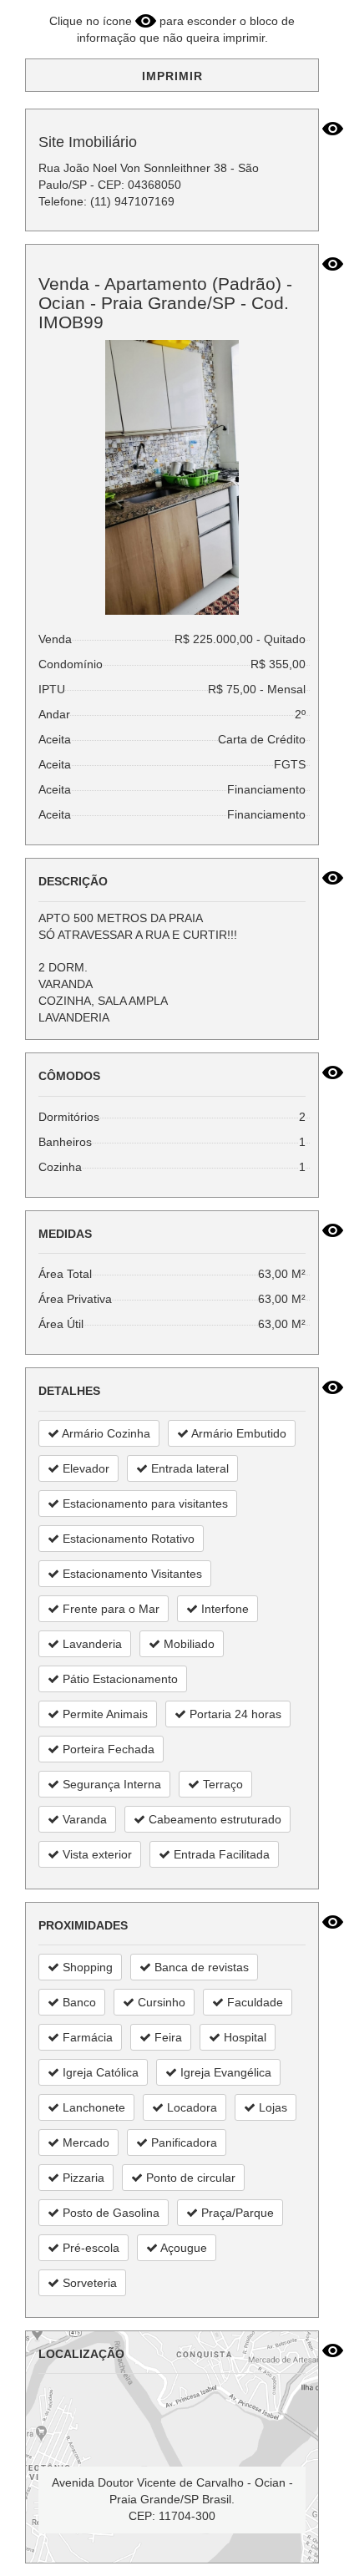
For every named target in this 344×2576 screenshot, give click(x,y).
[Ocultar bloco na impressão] (333, 129)
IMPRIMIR (172, 76)
